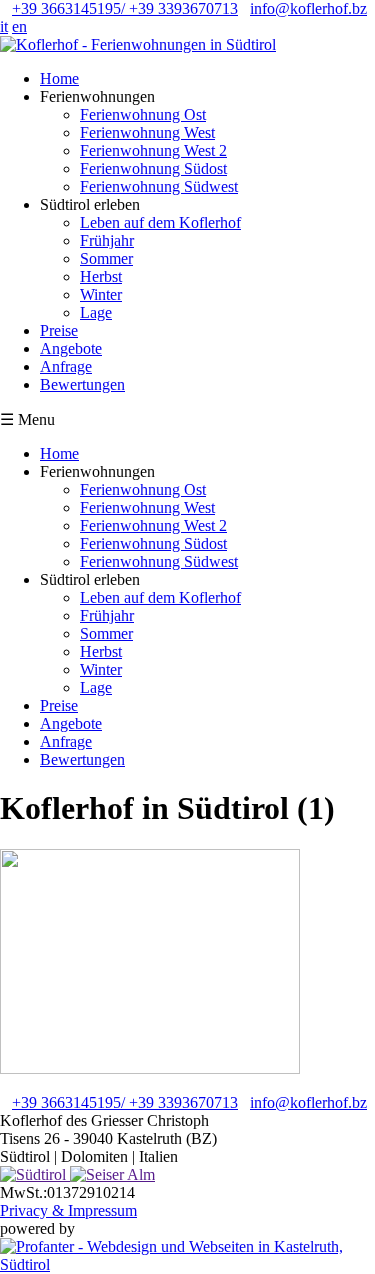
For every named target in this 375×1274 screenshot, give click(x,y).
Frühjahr (107, 240)
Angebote (71, 348)
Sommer (106, 258)
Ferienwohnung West (147, 132)
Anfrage (66, 366)
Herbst (101, 276)
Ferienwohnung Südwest (159, 186)
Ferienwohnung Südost (153, 168)
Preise (59, 330)
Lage (96, 312)
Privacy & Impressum (68, 1210)
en (19, 26)
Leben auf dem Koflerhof (160, 222)
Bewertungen (82, 384)
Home (59, 78)
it (4, 26)
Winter (101, 294)
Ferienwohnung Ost (143, 114)
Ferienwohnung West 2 (153, 150)
